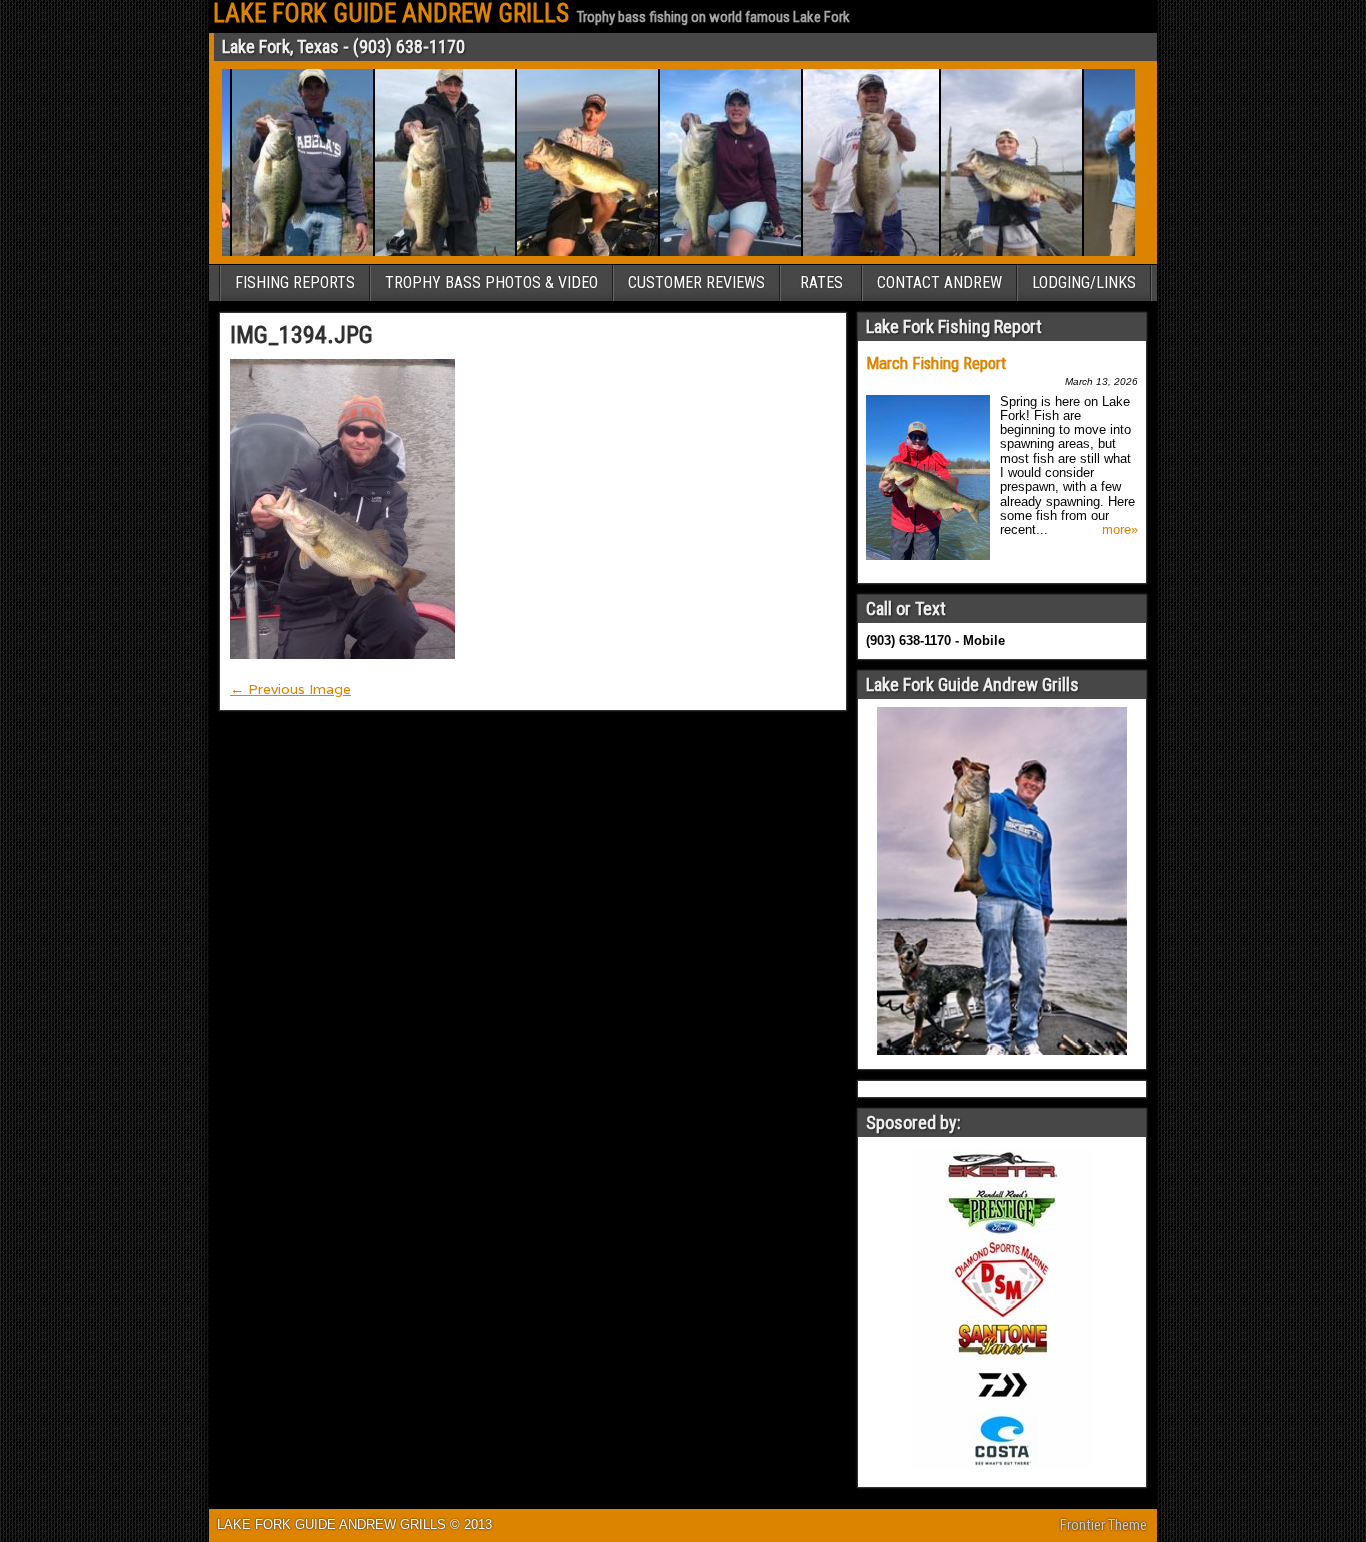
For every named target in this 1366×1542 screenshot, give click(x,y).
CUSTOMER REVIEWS (696, 282)
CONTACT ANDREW (939, 282)
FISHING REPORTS (295, 282)
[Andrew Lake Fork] (568, 252)
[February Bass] (1127, 252)
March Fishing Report (936, 363)
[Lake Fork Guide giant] (992, 252)
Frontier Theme (1103, 1525)
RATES (821, 282)
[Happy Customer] (711, 252)
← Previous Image (290, 689)
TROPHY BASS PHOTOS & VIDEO (491, 282)
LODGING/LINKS (1084, 282)
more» (1120, 530)
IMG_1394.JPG (301, 335)
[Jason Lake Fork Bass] (283, 252)
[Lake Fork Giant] (852, 252)
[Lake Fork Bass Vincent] (426, 252)
